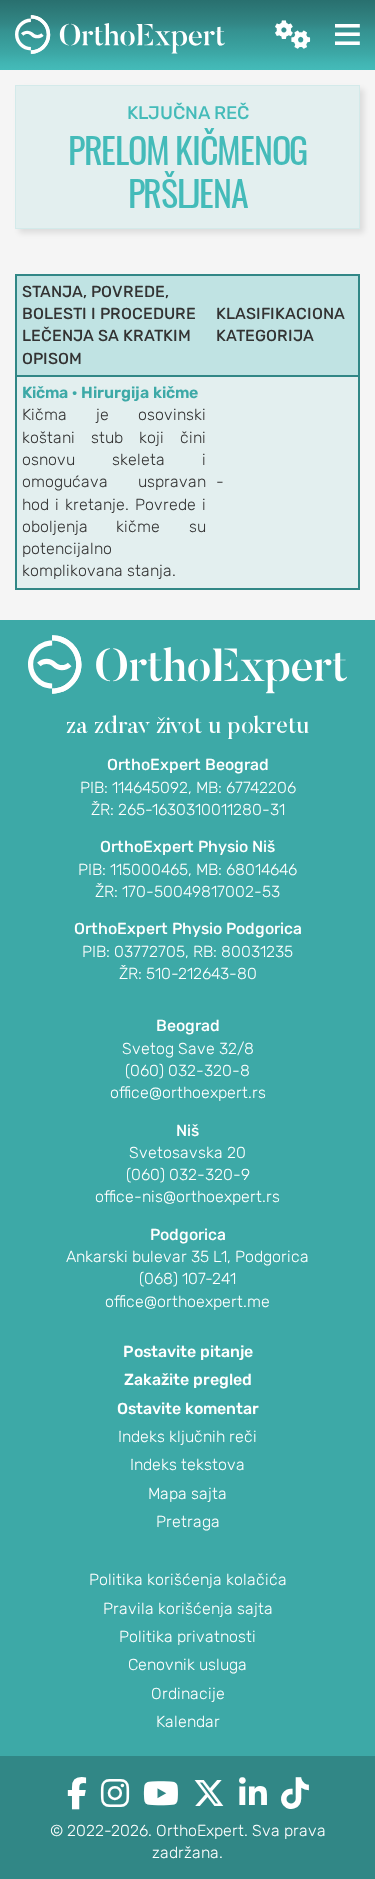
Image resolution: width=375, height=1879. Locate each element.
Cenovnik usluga (187, 1664)
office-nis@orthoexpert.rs (187, 1196)
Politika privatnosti (187, 1636)
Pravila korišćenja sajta (188, 1608)
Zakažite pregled (188, 1379)
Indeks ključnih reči (187, 1436)
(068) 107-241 (187, 1278)
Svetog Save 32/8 (188, 1048)
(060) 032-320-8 (187, 1070)
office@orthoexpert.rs (188, 1092)
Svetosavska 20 (187, 1152)
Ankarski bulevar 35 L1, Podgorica (187, 1256)
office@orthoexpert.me (187, 1301)
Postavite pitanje (188, 1351)
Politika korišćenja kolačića (188, 1579)
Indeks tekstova (187, 1464)
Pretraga (188, 1521)
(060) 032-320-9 (188, 1174)
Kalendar (188, 1721)
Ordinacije (188, 1693)
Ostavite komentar (188, 1408)
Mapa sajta (187, 1493)
